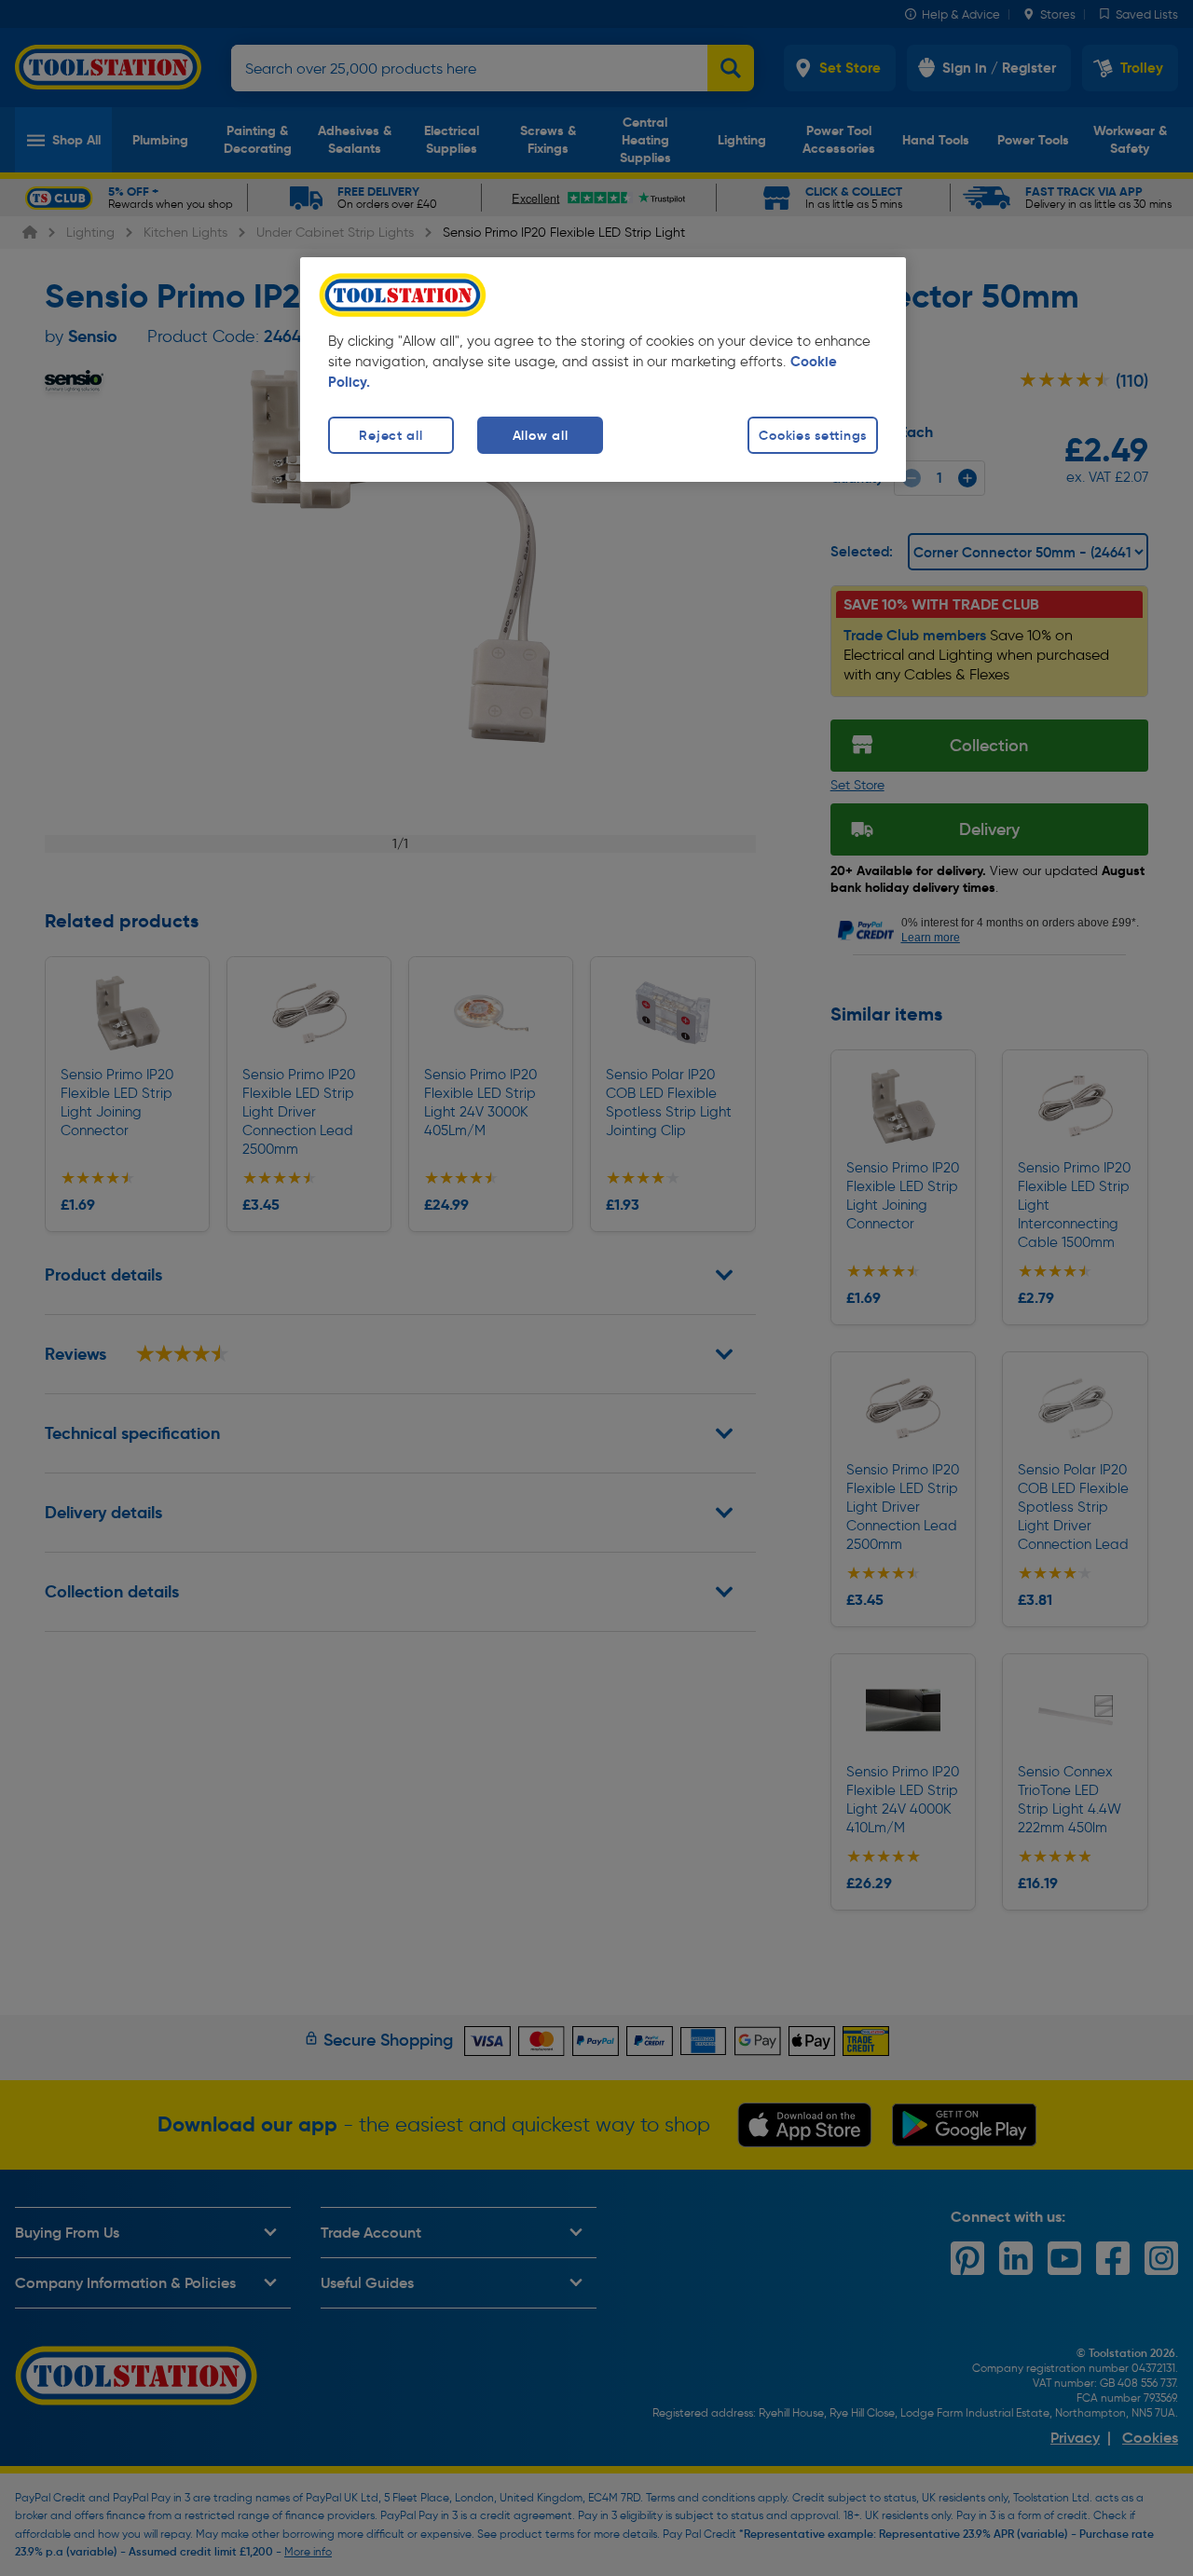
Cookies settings (813, 435)
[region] (603, 370)
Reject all (391, 435)
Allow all (540, 435)
